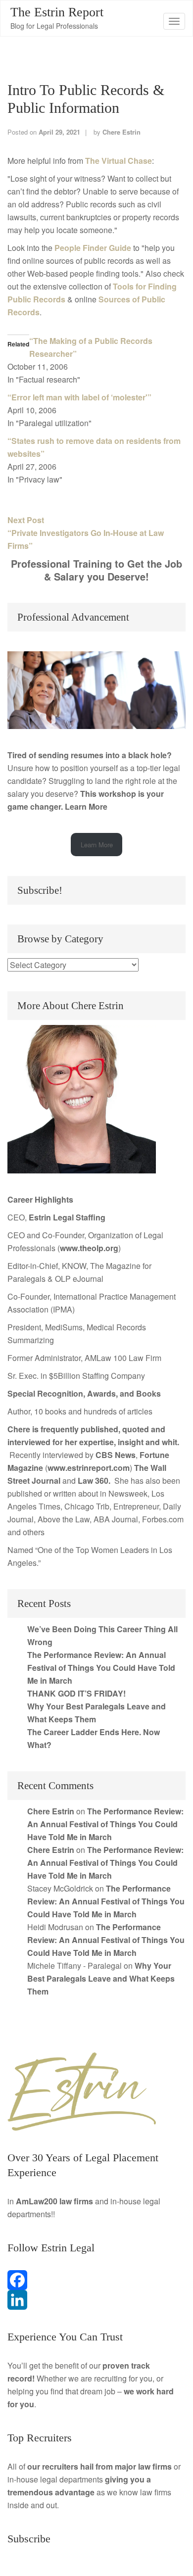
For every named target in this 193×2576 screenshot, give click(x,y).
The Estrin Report (57, 12)
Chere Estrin (121, 132)
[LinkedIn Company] (96, 2300)
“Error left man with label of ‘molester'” (79, 397)
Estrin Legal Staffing (67, 1217)
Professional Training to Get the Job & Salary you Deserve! (96, 570)
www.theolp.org (89, 1248)
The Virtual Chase (119, 161)
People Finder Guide (93, 248)
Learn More (86, 806)
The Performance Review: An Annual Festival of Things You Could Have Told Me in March (101, 1668)
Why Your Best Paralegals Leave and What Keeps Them (101, 1978)
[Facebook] (96, 2280)
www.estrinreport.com (89, 1468)
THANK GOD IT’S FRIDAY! (76, 1693)
